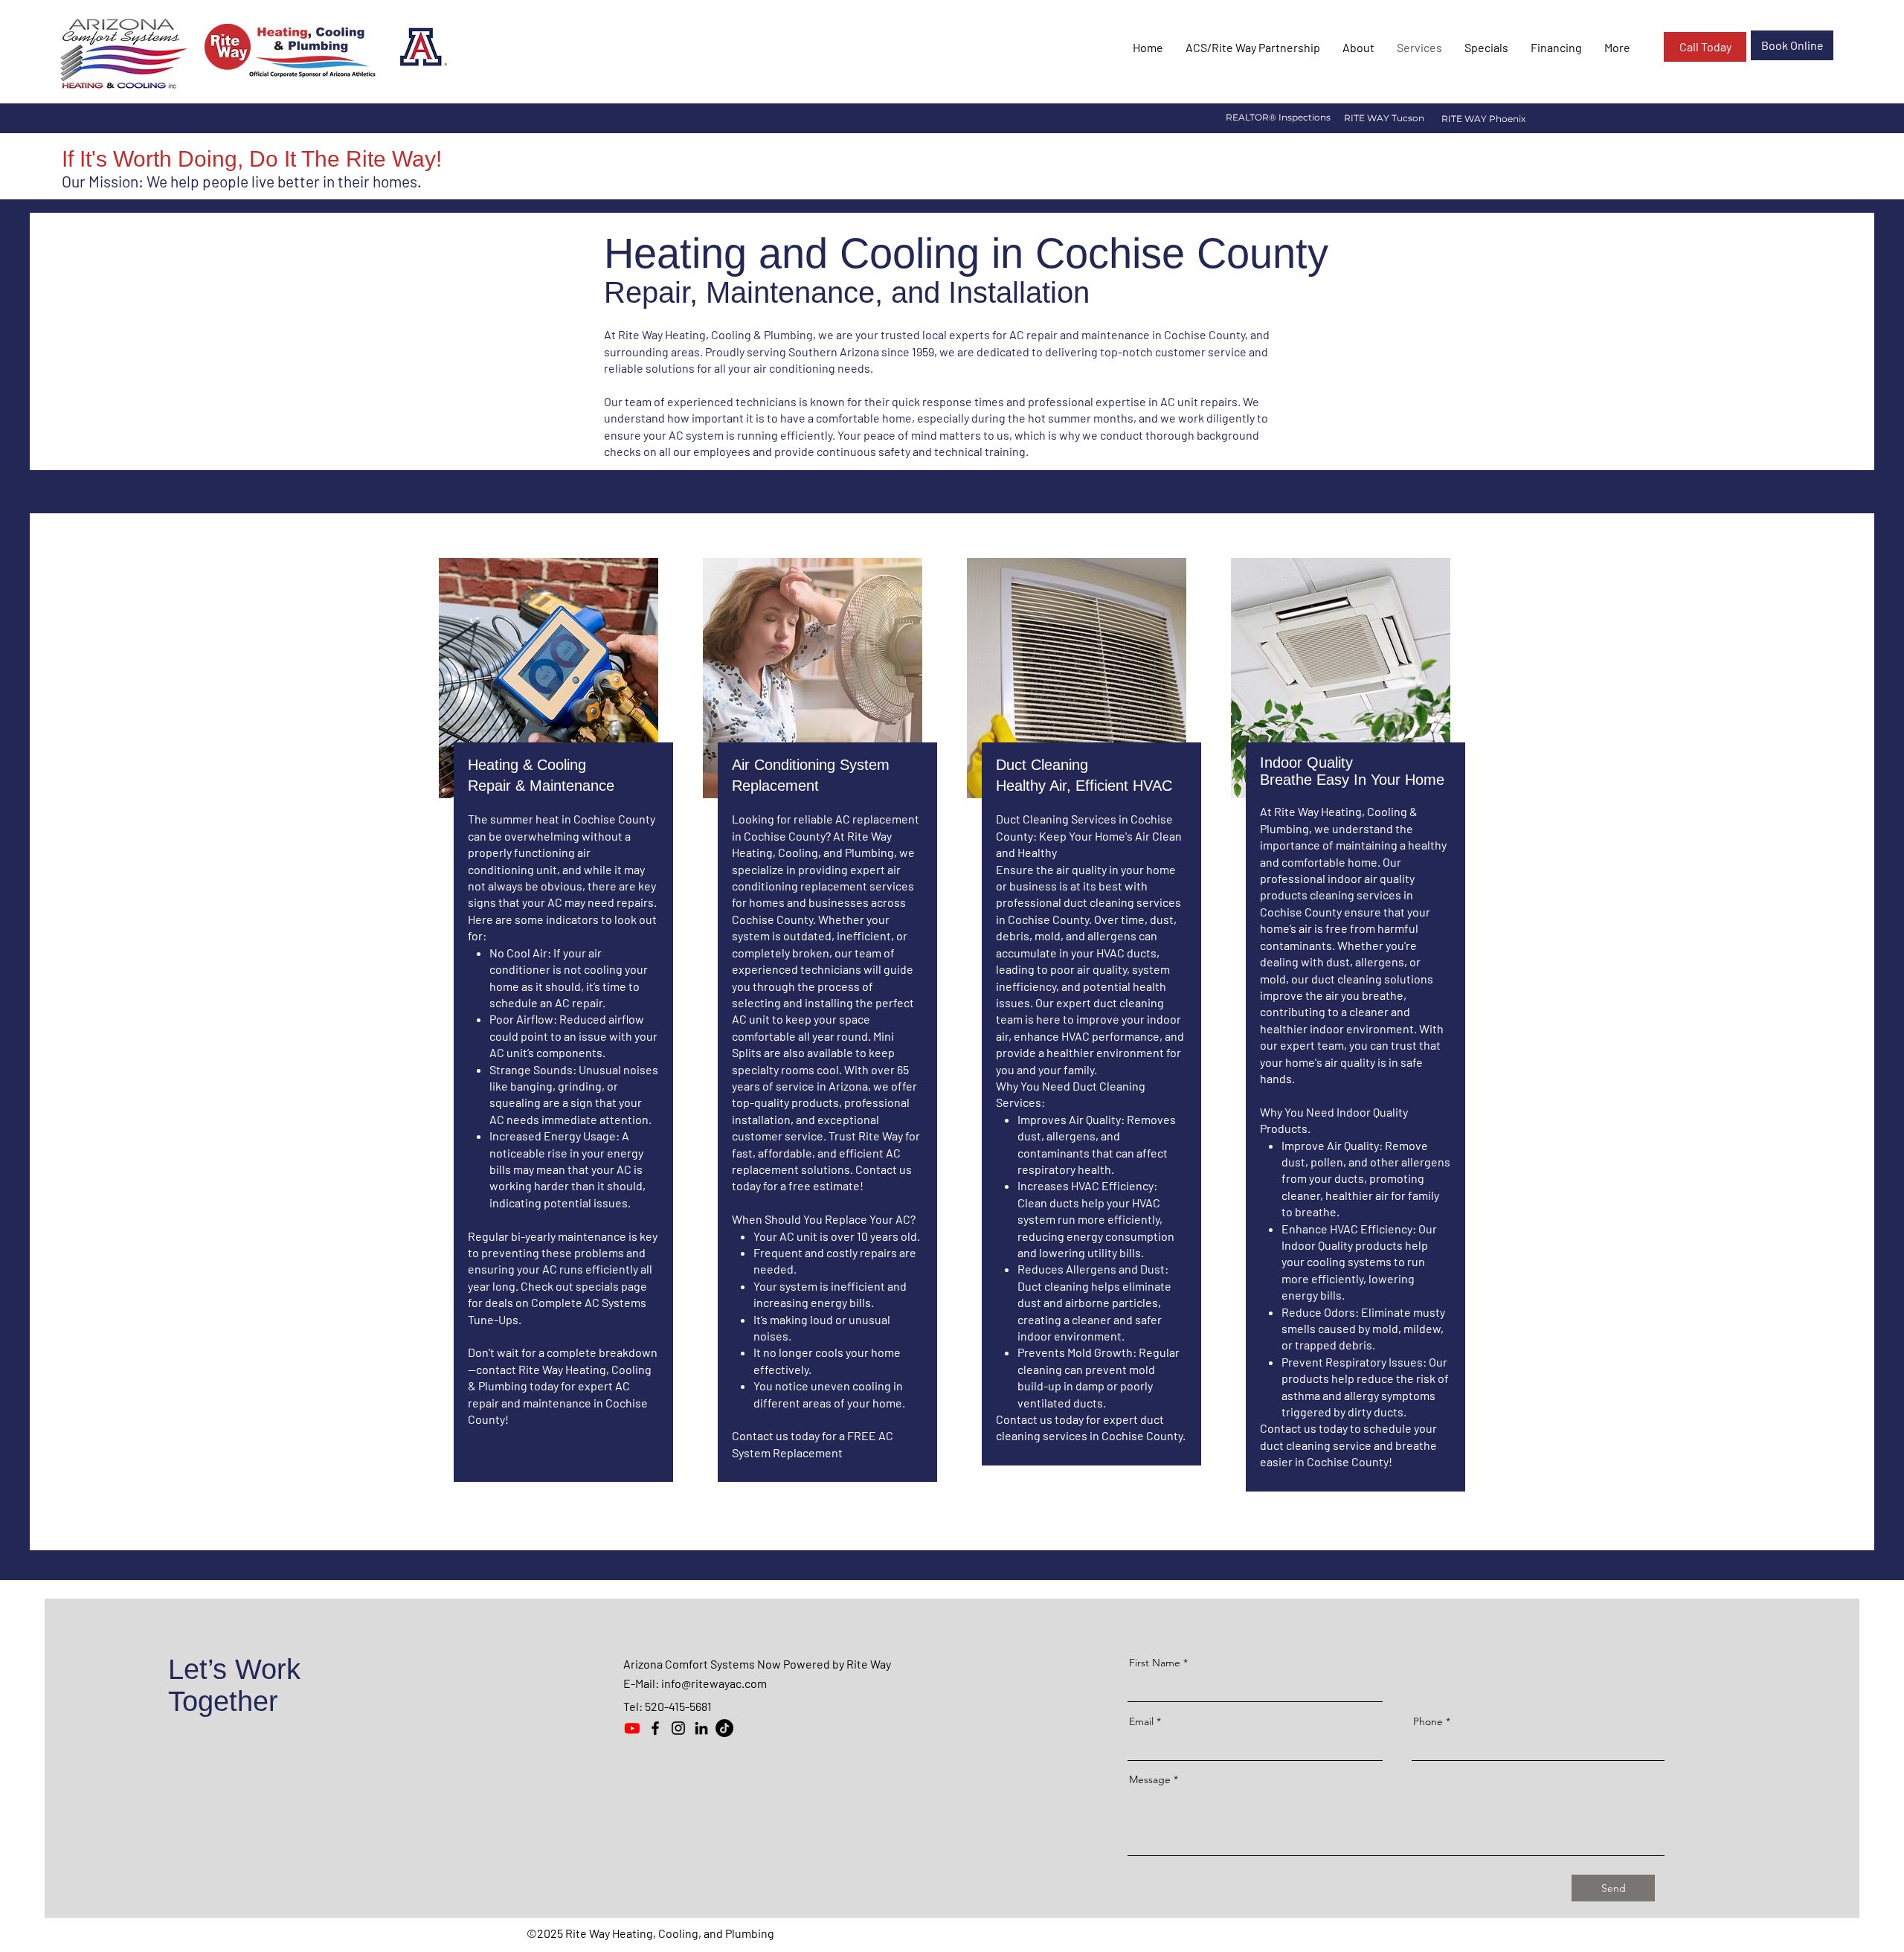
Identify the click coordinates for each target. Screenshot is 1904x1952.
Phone (1428, 1721)
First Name (1155, 1663)
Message (1150, 1779)
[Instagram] (678, 1728)
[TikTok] (724, 1728)
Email (1141, 1721)
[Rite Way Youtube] (632, 1728)
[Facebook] (655, 1728)
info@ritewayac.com (714, 1683)
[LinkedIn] (701, 1728)
